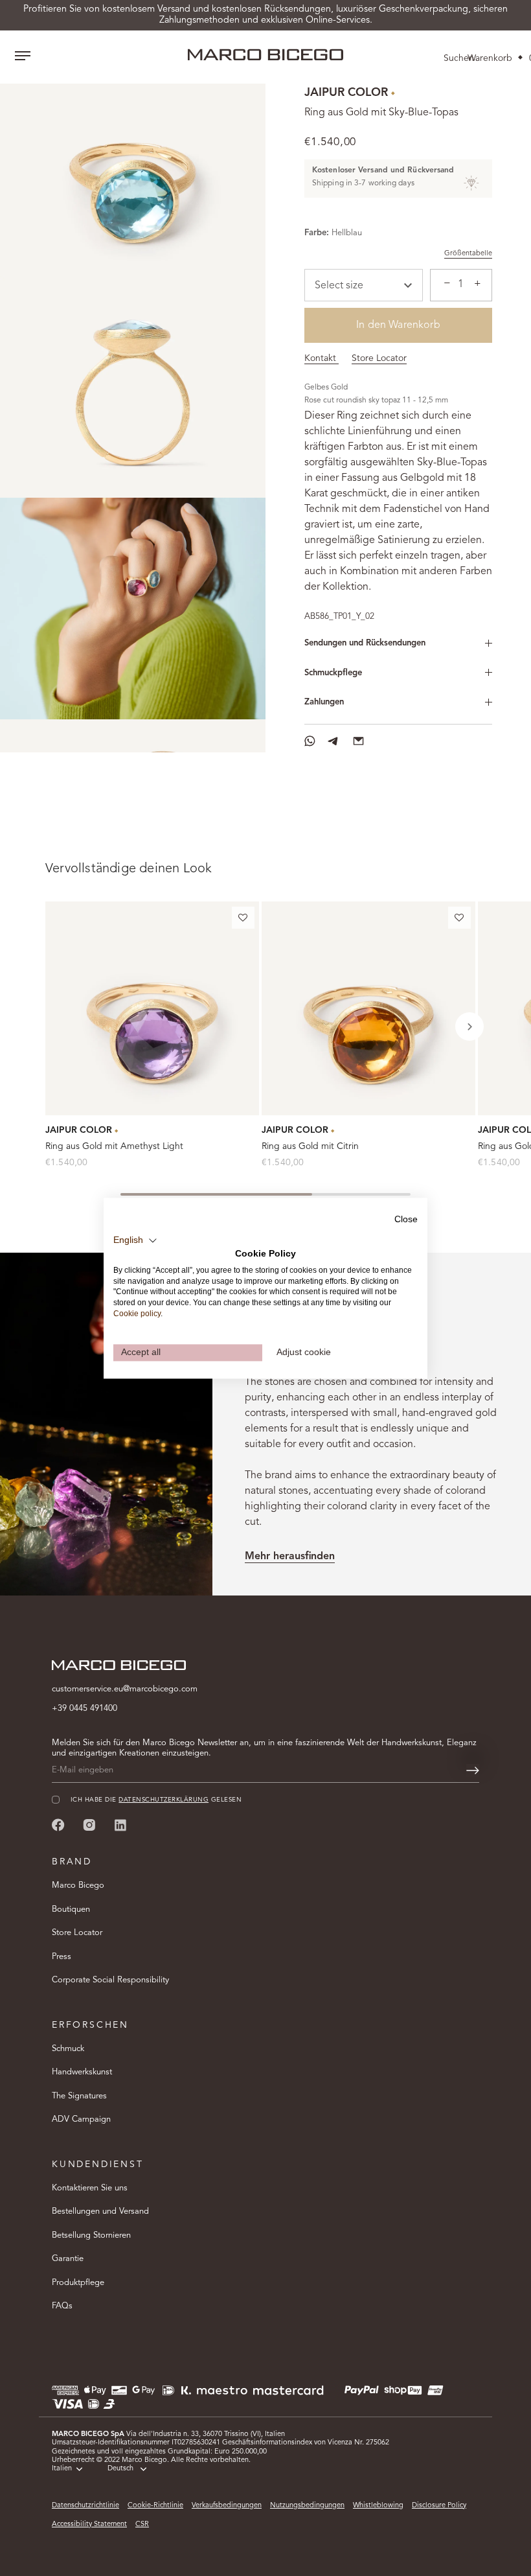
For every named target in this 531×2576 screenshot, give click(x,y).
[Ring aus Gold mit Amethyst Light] (152, 1008)
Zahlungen (324, 702)
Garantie (68, 2259)
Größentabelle (468, 254)
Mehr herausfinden (290, 1557)
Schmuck (68, 2049)
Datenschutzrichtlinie (85, 2506)
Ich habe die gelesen (156, 1800)
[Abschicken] (473, 1770)
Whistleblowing (378, 2506)
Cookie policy (137, 1314)
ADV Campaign (81, 2119)
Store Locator (379, 358)
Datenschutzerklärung (164, 1800)
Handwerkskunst (82, 2072)
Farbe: (317, 233)
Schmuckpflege (333, 673)
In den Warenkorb (398, 325)
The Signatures (79, 2096)
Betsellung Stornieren (91, 2235)
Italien (62, 2469)
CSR (142, 2524)
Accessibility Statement (89, 2524)
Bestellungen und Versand (100, 2211)
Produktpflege (78, 2283)
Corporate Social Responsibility (110, 1980)
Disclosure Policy (439, 2506)
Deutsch (120, 2469)
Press (62, 1957)
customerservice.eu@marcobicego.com (125, 1689)
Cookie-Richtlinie (155, 2506)
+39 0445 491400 (85, 1709)
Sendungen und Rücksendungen (365, 643)
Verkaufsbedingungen (227, 2506)
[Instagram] (89, 1825)
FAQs (62, 2306)
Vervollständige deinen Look (129, 869)
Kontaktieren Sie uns (90, 2188)
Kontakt (322, 358)
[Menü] (23, 57)
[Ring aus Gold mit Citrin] (368, 1008)
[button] (243, 920)
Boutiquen (71, 1909)
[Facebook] (58, 1825)
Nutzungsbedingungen (307, 2506)
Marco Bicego (78, 1886)
